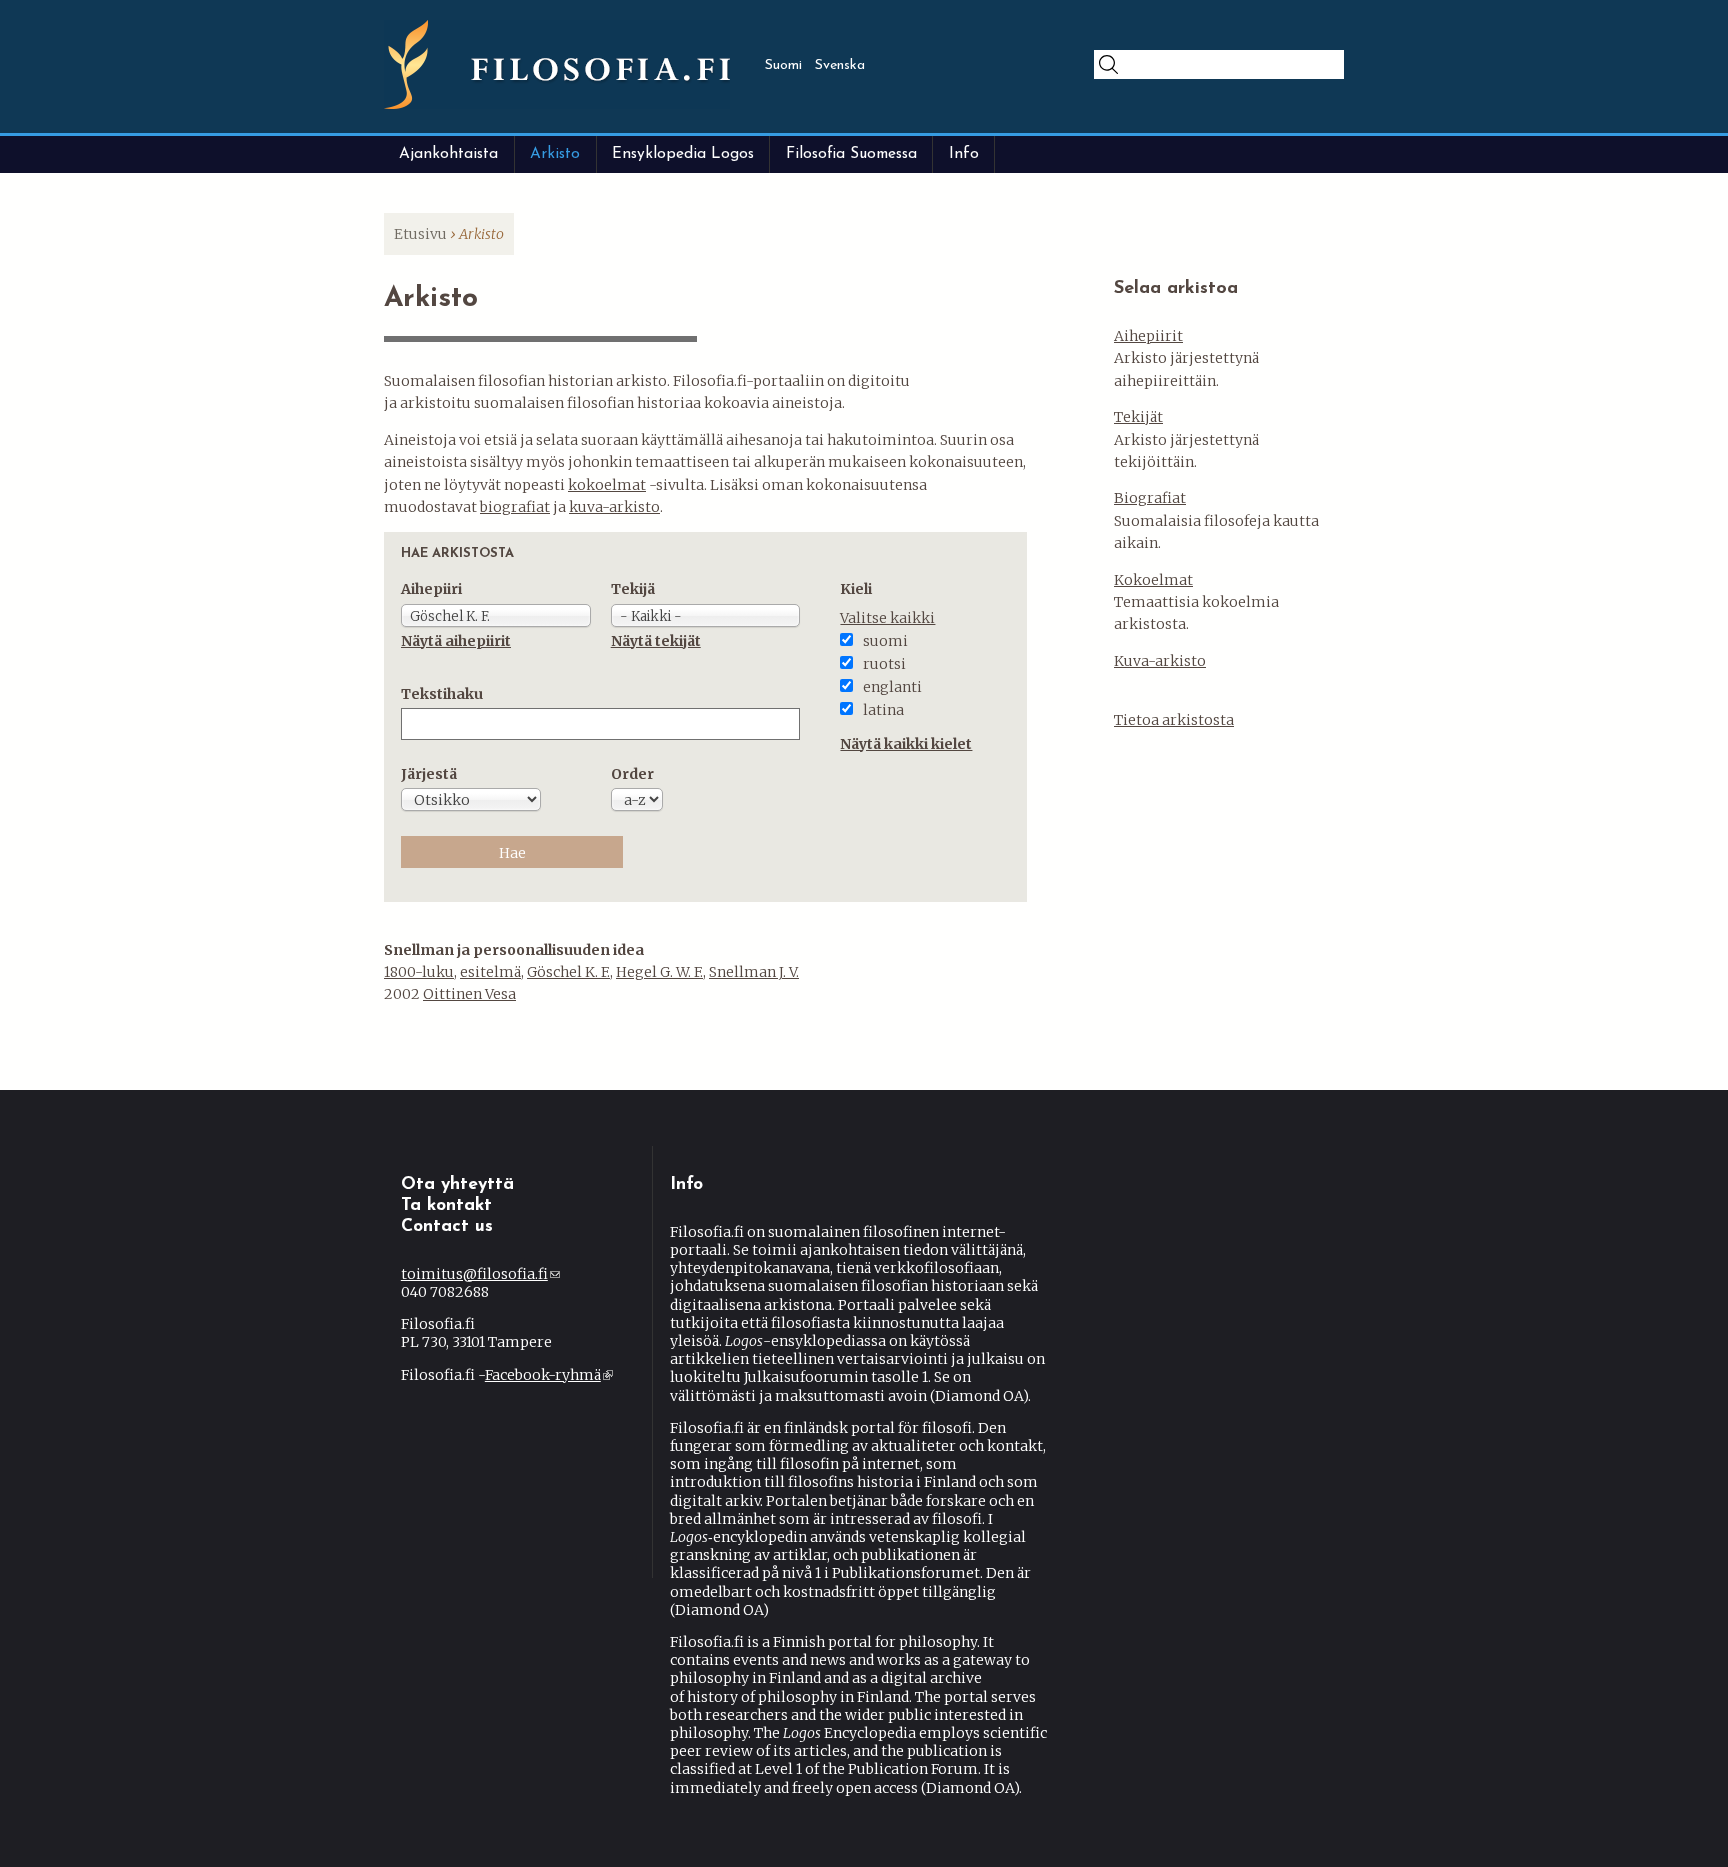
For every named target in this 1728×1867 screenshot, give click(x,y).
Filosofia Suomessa (851, 154)
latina (883, 710)
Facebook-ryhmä (547, 1375)
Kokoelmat (1153, 580)
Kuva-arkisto (1160, 661)
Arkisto (555, 154)
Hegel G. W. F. (659, 972)
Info (964, 154)
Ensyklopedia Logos (683, 154)
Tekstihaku (442, 694)
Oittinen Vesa (469, 994)
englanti (892, 687)
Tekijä (633, 589)
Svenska (840, 65)
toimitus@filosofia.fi (480, 1274)
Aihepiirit (1148, 336)
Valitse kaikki (887, 618)
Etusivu (420, 234)
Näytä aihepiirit (456, 641)
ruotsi (884, 664)
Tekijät (1138, 417)
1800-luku (419, 972)
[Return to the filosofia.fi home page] (557, 104)
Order (632, 774)
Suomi (783, 65)
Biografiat (1150, 498)
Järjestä (429, 774)
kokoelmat (607, 485)
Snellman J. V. (754, 972)
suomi (885, 641)
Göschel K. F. (568, 972)
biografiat (515, 507)
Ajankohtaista (448, 154)
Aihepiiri (431, 589)
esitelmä (490, 972)
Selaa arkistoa (1176, 289)
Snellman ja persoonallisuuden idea (514, 950)
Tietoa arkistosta (1174, 720)
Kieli (856, 589)
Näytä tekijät (656, 641)
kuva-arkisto (614, 507)
